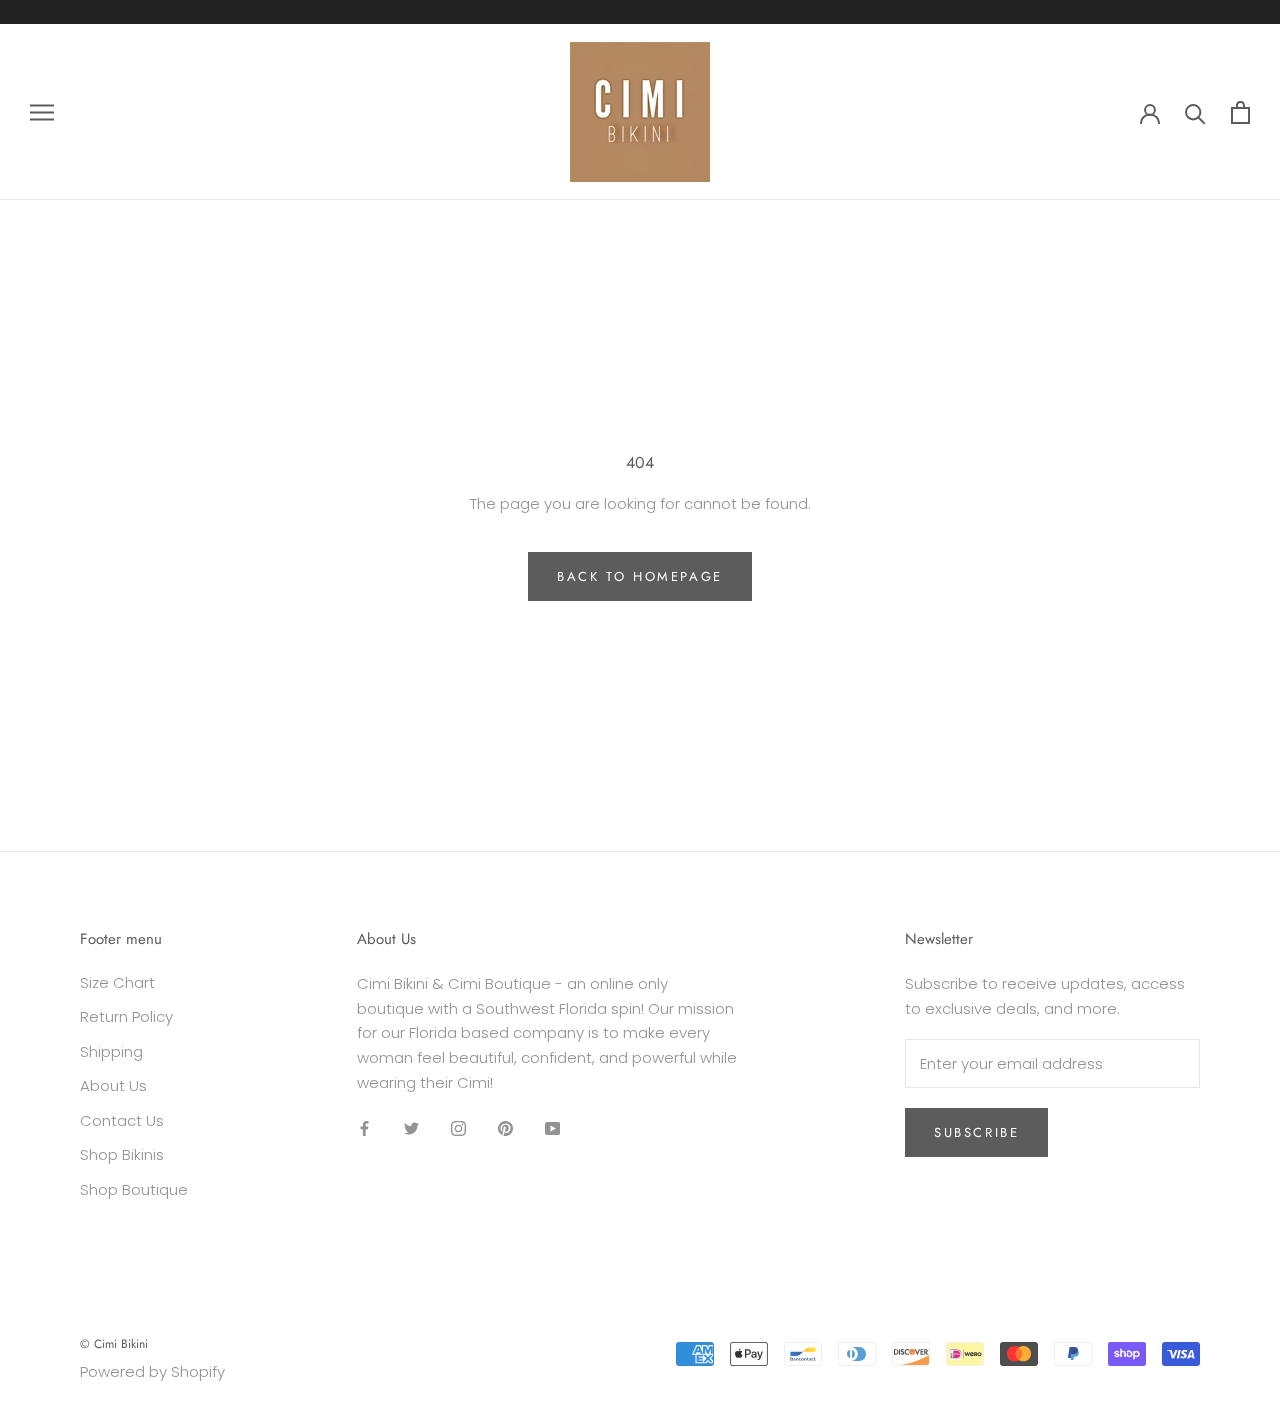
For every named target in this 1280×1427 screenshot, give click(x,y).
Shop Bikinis (122, 1154)
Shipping (111, 1051)
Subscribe (976, 1132)
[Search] (1195, 112)
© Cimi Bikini (114, 1344)
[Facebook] (364, 1128)
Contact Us (122, 1120)
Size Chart (117, 982)
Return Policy (126, 1016)
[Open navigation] (42, 111)
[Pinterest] (505, 1128)
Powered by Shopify (152, 1371)
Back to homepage (640, 576)
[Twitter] (411, 1128)
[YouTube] (552, 1128)
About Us (113, 1085)
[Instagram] (458, 1128)
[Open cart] (1240, 112)
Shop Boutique (134, 1189)
